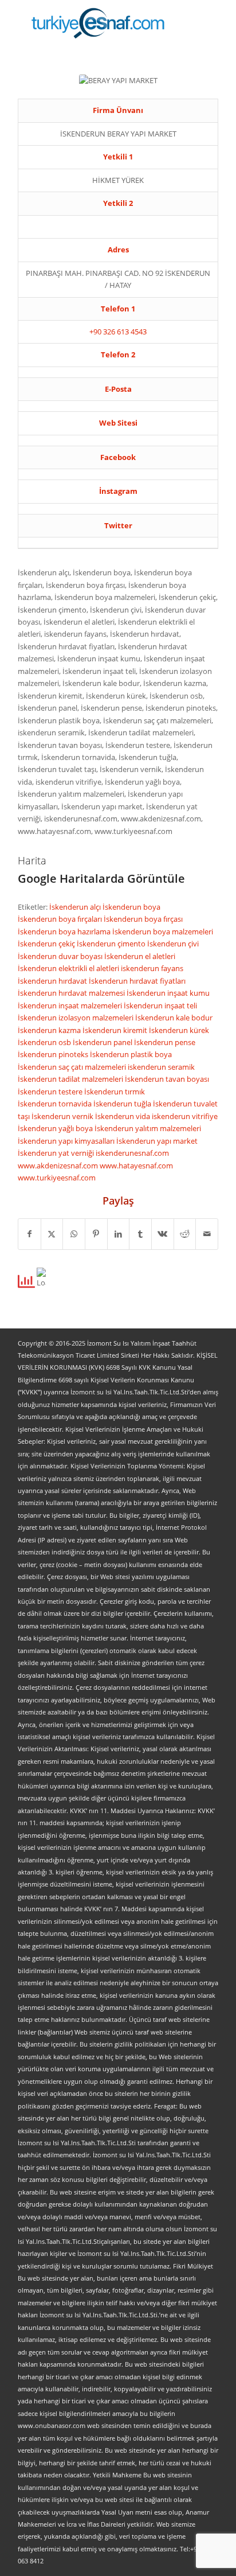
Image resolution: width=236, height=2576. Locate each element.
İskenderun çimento (112, 944)
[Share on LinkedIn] (119, 1234)
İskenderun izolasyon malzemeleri (76, 1018)
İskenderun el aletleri (140, 956)
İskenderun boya (131, 907)
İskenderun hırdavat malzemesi (72, 993)
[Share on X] (52, 1234)
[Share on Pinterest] (96, 1234)
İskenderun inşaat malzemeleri (71, 1006)
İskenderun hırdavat (53, 981)
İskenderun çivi (173, 944)
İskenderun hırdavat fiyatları (137, 981)
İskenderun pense (165, 1042)
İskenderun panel (103, 1042)
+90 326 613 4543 (118, 332)
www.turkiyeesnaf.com (57, 1178)
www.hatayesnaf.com (136, 1166)
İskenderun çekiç (47, 944)
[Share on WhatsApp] (74, 1234)
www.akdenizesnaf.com (59, 1166)
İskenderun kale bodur (174, 1018)
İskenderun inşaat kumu (168, 993)
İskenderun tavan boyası (167, 1079)
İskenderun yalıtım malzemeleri (148, 1128)
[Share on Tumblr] (140, 1234)
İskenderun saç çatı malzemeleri (73, 1067)
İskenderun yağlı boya (56, 1128)
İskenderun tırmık (115, 1092)
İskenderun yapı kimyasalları (67, 1141)
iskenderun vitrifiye (185, 1116)
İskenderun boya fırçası (143, 919)
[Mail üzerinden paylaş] (207, 1234)
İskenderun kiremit (116, 1030)
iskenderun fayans (152, 968)
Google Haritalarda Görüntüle (101, 878)
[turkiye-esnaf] (98, 23)
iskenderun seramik (161, 1067)
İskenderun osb (45, 1042)
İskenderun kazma (50, 1030)
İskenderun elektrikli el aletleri (69, 968)
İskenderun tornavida (56, 1104)
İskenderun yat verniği (57, 1153)
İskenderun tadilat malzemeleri (71, 1079)
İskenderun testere (51, 1092)
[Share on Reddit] (185, 1234)
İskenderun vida (123, 1116)
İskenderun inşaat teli (160, 1006)
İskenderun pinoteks (54, 1054)
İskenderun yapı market (157, 1141)
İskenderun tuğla (123, 1104)
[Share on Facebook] (29, 1234)
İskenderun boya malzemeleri (163, 932)
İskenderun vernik (63, 1116)
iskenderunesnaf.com (132, 1153)
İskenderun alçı (76, 907)
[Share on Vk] (163, 1234)
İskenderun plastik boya (131, 1054)
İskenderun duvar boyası (61, 956)
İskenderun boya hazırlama (65, 932)
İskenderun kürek (179, 1030)
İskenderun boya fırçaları (61, 919)
